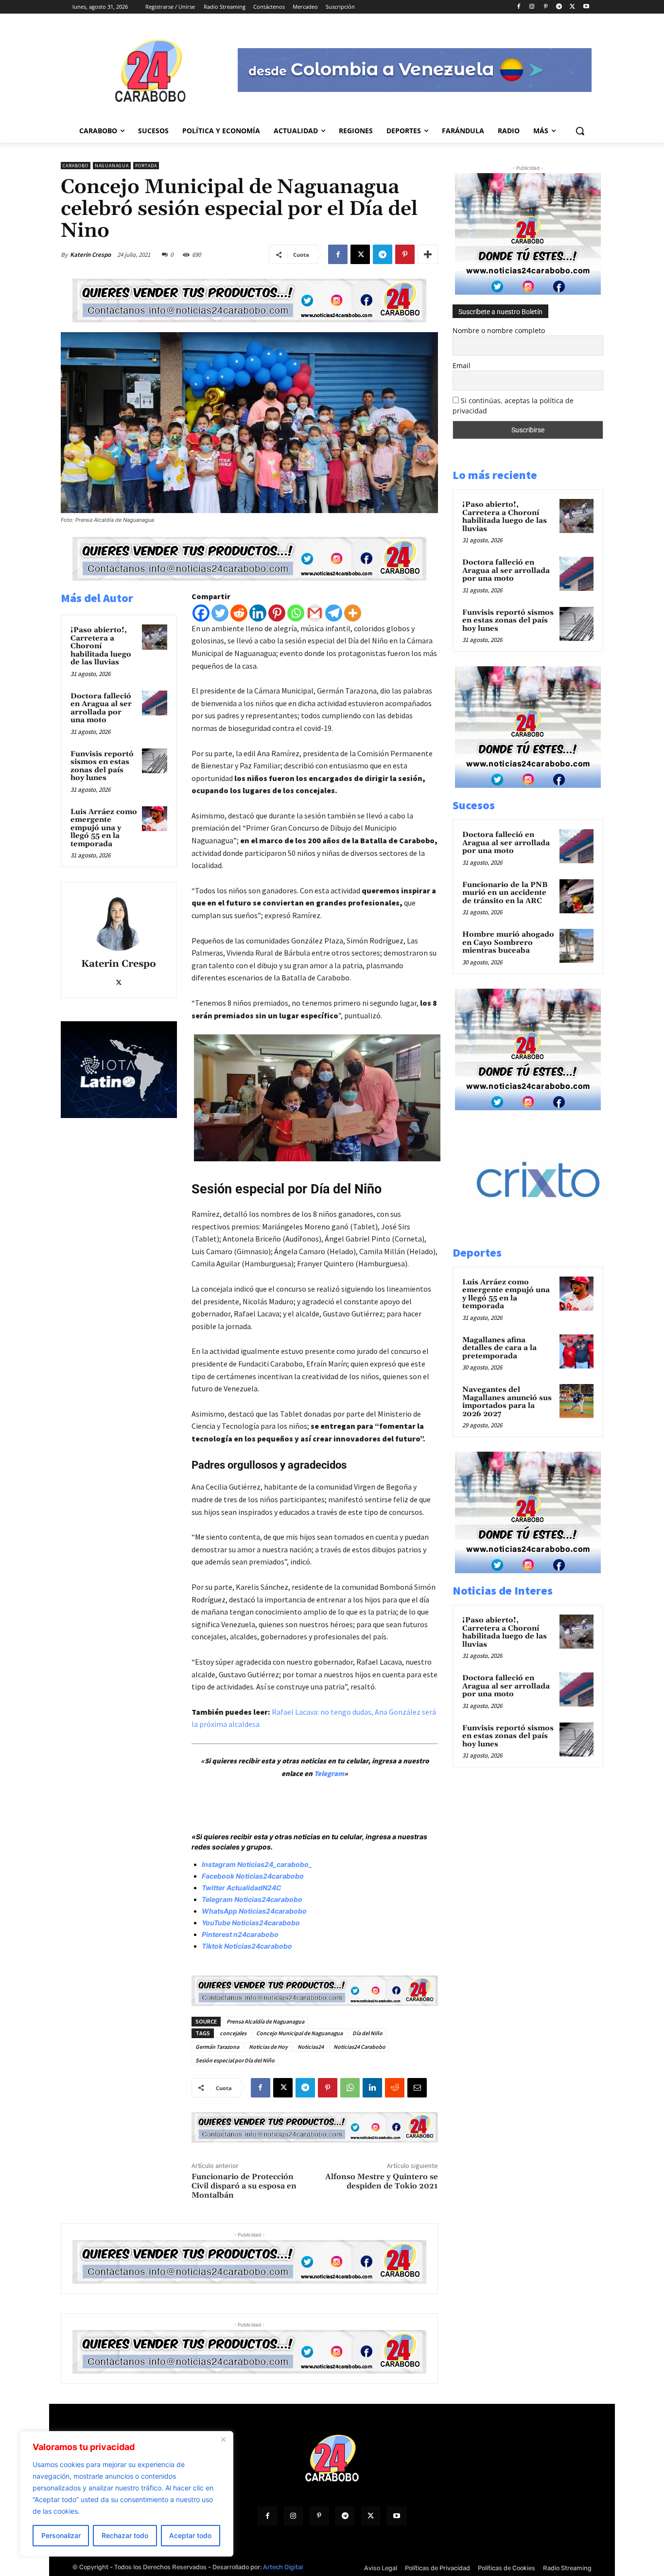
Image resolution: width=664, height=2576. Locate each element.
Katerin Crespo (90, 255)
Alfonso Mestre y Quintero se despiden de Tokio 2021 (382, 2181)
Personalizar (61, 2535)
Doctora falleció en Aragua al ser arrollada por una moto (101, 708)
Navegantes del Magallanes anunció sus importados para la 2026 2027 (507, 1402)
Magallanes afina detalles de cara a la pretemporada (499, 1348)
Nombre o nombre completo (499, 330)
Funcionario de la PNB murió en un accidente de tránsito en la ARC (505, 893)
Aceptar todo (190, 2535)
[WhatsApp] (350, 2088)
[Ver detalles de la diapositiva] (548, 1239)
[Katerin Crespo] (119, 922)
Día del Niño (367, 2033)
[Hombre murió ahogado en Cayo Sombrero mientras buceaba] (577, 946)
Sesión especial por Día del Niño (235, 2060)
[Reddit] (239, 613)
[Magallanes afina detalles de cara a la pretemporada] (577, 1351)
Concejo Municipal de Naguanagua (299, 2033)
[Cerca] (223, 2439)
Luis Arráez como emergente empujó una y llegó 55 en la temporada (104, 828)
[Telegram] (559, 7)
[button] (580, 131)
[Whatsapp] (296, 613)
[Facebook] (518, 7)
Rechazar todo (125, 2535)
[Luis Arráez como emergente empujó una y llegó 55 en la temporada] (155, 819)
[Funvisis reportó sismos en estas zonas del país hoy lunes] (155, 761)
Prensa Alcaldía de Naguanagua (265, 2021)
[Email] (417, 2088)
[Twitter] (220, 613)
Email (462, 365)
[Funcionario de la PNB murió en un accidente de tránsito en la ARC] (577, 896)
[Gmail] (315, 613)
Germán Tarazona (217, 2047)
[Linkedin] (258, 613)
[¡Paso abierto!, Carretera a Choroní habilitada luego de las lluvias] (155, 637)
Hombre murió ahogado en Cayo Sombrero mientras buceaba (508, 942)
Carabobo (76, 166)
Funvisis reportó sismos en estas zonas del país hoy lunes (102, 766)
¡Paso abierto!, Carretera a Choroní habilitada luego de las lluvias (101, 646)
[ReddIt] (395, 2088)
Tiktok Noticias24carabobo (247, 1946)
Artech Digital (283, 2567)
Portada (146, 166)
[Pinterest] (546, 7)
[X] (572, 7)
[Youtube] (586, 7)
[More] (428, 254)
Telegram (329, 1773)
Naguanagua (112, 166)
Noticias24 (311, 2047)
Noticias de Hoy (268, 2047)
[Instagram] (532, 7)
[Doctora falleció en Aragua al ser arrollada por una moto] (155, 703)
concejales (233, 2033)
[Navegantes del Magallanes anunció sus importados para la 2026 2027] (577, 1401)
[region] (126, 2494)
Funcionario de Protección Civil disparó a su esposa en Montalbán (244, 2186)
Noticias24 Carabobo (359, 2047)
